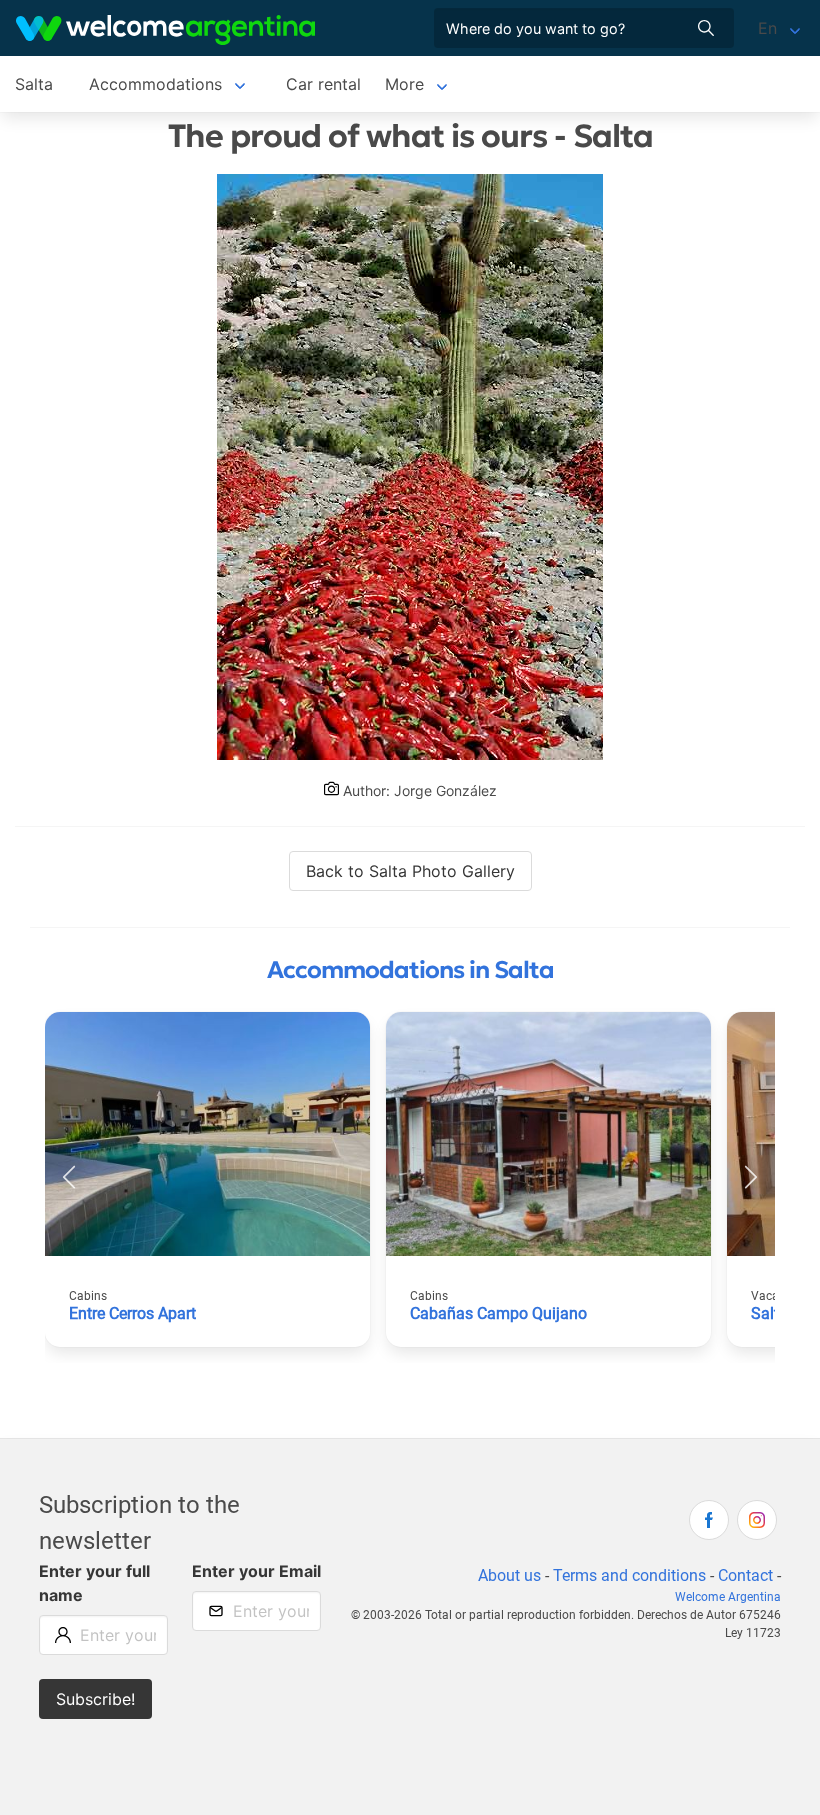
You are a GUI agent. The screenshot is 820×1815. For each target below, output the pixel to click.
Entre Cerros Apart (132, 1313)
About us (509, 1575)
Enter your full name (94, 1583)
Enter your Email (256, 1571)
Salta (34, 84)
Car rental (323, 84)
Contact (745, 1575)
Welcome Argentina (728, 1597)
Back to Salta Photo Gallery (410, 871)
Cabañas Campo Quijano (498, 1313)
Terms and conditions (629, 1575)
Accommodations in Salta (410, 970)
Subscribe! (95, 1699)
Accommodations (155, 84)
